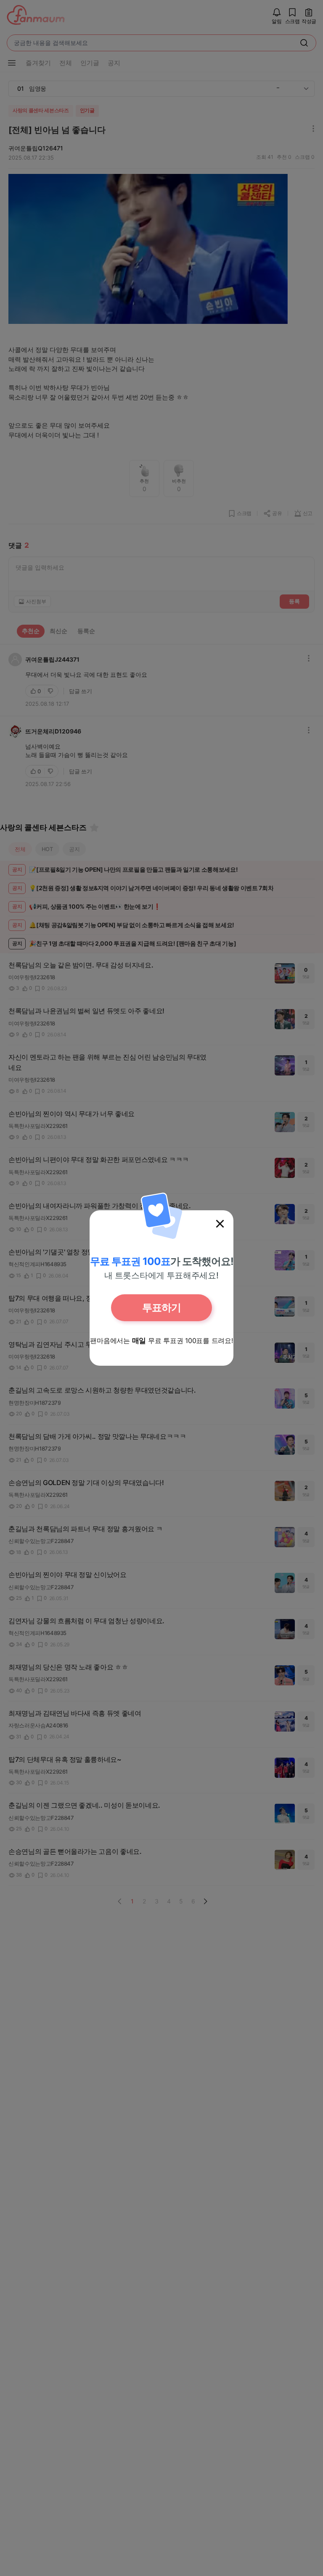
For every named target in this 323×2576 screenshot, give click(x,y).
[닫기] (220, 1224)
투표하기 (161, 1308)
